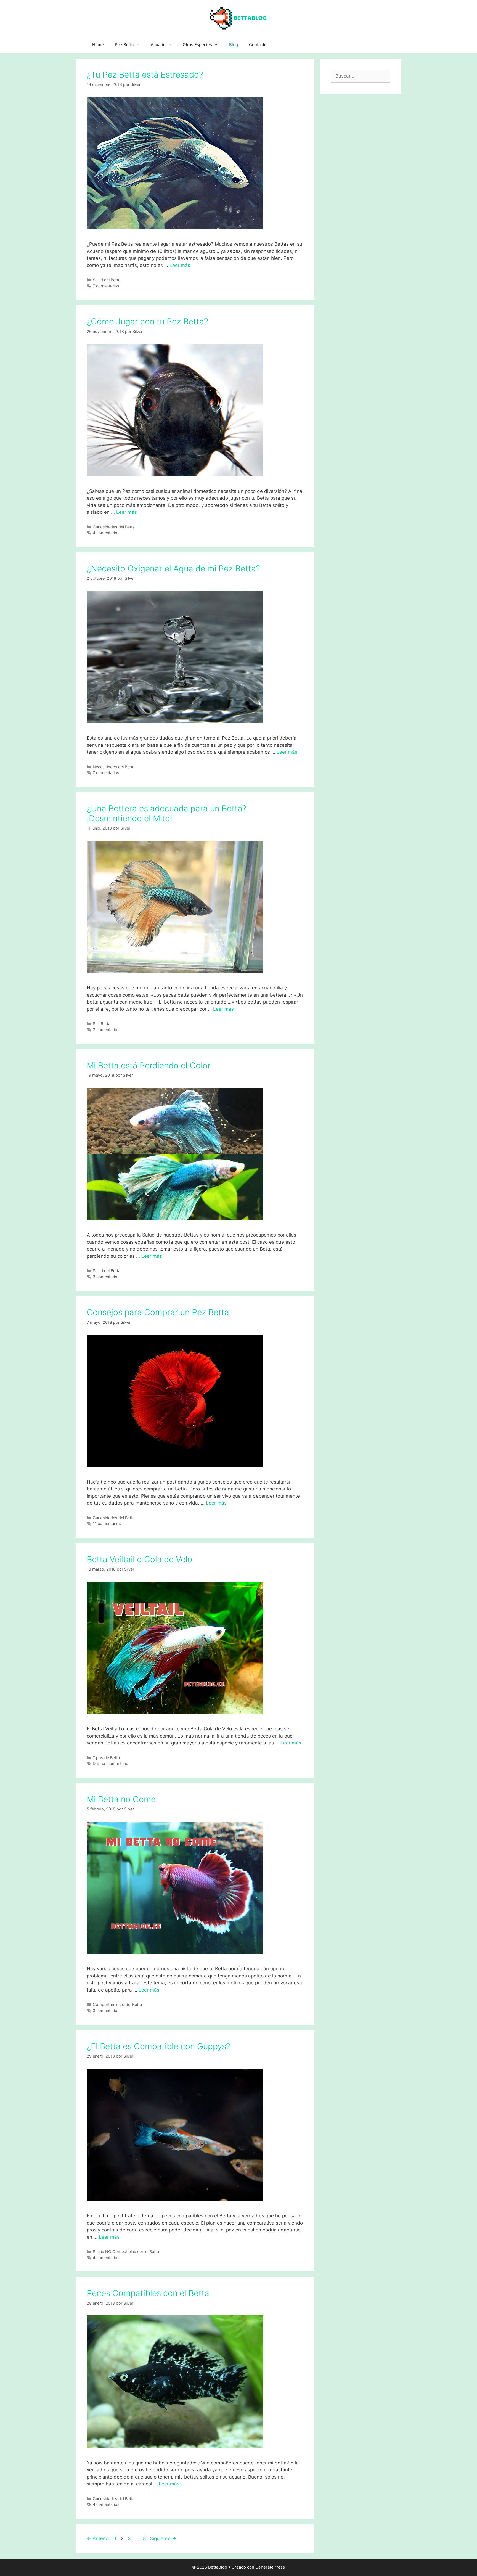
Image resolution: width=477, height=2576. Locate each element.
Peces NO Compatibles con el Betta (126, 2251)
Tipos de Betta (106, 1758)
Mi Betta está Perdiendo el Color (149, 1065)
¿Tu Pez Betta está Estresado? (145, 75)
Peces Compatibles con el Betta (148, 2293)
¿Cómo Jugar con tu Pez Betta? (147, 321)
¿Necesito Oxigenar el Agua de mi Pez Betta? (173, 568)
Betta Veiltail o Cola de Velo (140, 1559)
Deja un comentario (111, 1763)
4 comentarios (106, 533)
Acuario (158, 45)
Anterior (98, 2538)
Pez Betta (124, 45)
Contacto (258, 45)
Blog (234, 45)
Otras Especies (197, 45)
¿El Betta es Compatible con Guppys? (158, 2046)
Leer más (180, 265)
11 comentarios (107, 1523)
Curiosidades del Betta (114, 527)
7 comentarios (106, 286)
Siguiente (163, 2538)
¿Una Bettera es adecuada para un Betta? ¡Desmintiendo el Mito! (167, 813)
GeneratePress (270, 2567)
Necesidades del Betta (114, 767)
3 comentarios (106, 1030)
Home (98, 45)
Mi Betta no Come (121, 1799)
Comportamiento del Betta (117, 2004)
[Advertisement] (361, 185)
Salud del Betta (107, 280)
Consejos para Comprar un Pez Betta (158, 1312)
